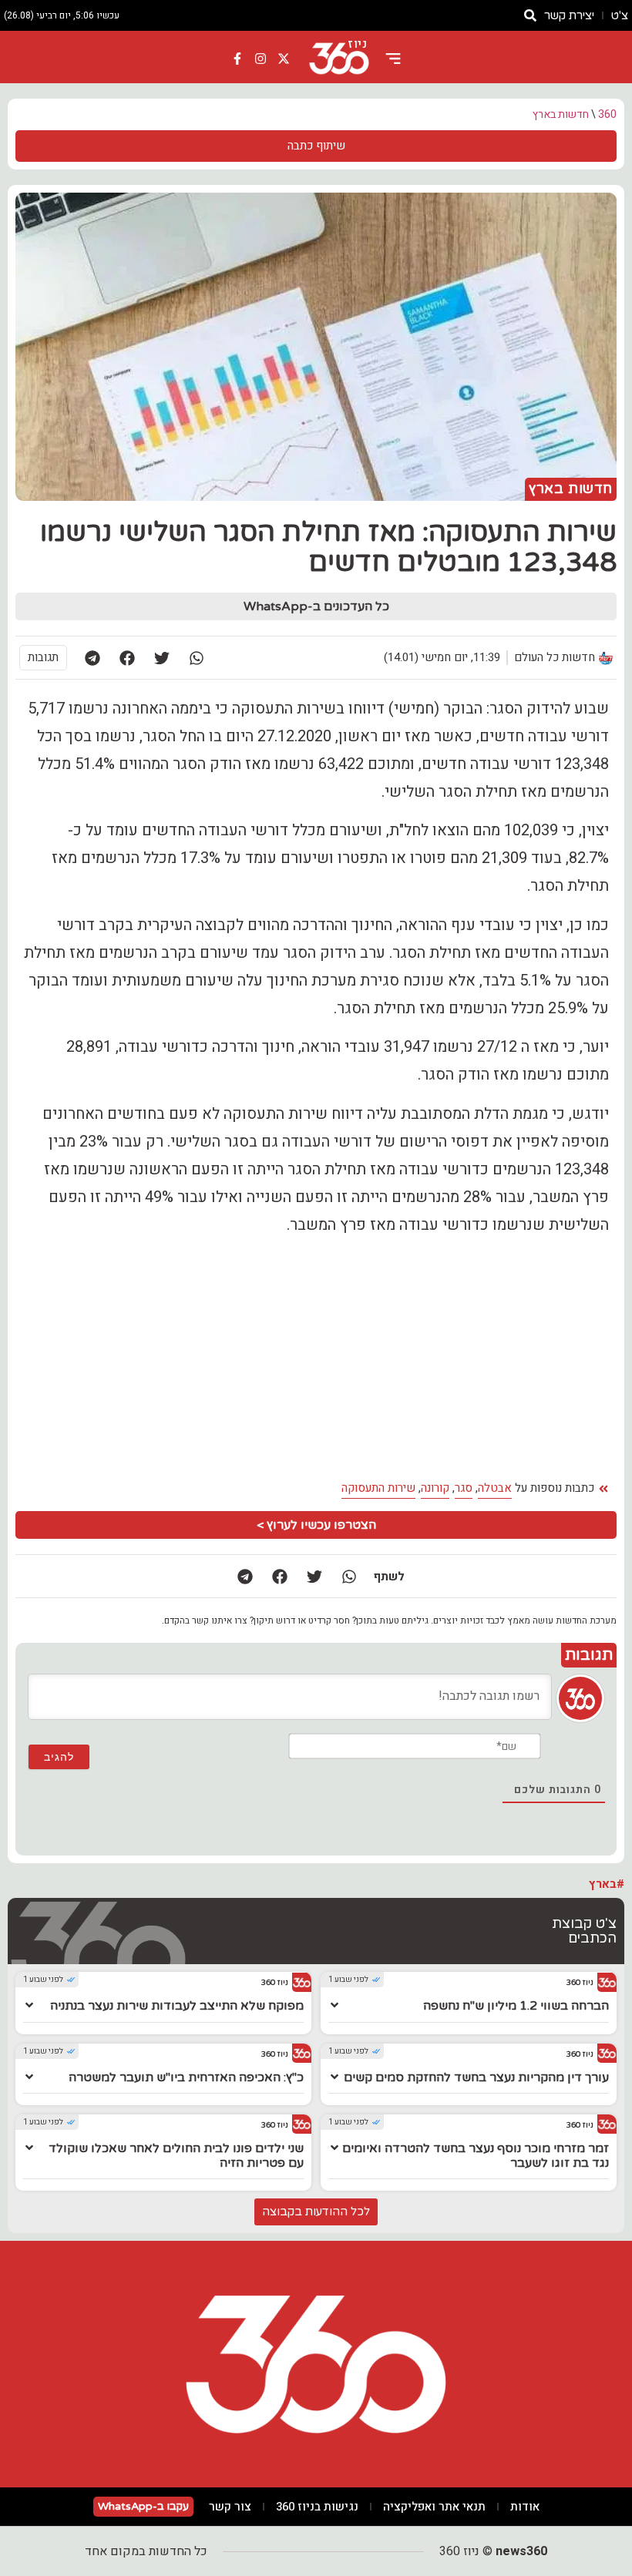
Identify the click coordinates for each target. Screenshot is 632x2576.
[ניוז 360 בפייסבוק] (238, 59)
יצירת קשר (569, 15)
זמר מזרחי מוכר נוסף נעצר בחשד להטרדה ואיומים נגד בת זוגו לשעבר (476, 2156)
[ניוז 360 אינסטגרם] (261, 59)
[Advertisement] (316, 1358)
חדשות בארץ (561, 114)
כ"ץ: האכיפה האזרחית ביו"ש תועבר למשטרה (186, 2077)
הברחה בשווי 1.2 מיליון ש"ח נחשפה (516, 2006)
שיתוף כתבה (316, 146)
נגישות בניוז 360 (317, 2507)
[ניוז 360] (339, 59)
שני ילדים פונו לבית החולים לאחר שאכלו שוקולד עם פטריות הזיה (176, 2156)
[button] (196, 658)
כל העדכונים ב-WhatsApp (316, 606)
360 (607, 114)
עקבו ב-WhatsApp (143, 2506)
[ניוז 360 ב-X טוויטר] (284, 59)
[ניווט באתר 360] (393, 59)
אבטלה (495, 1488)
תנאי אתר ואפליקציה (434, 2507)
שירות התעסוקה (378, 1488)
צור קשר (230, 2507)
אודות (525, 2507)
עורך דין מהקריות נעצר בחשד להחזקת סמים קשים (476, 2077)
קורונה (435, 1488)
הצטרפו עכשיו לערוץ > (316, 1525)
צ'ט (620, 15)
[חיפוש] (530, 15)
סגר (464, 1488)
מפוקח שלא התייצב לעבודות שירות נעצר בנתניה (177, 2006)
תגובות (43, 657)
